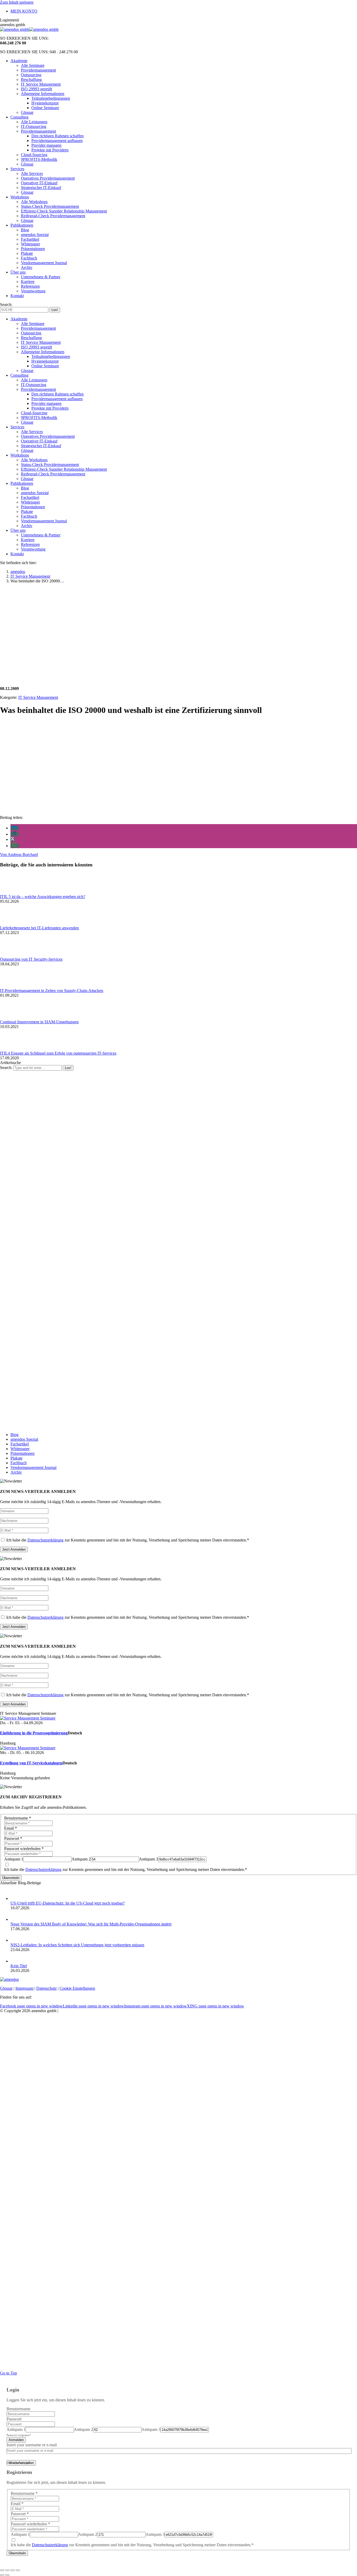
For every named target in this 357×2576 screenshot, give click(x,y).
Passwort (13, 1838)
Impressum (24, 1988)
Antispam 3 (149, 1859)
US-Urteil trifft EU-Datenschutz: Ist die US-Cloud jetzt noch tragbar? (68, 1903)
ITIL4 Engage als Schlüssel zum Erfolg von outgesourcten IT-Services (58, 1053)
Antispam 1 (14, 1859)
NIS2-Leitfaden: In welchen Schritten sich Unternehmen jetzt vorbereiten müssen (77, 1945)
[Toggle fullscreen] (13, 2570)
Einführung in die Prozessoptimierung (34, 1733)
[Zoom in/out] (18, 2570)
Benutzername (18, 1818)
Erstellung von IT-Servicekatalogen (31, 1763)
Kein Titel (19, 1966)
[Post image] (14, 892)
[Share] (7, 2570)
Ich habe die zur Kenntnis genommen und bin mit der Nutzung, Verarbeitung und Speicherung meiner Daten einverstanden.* (127, 1540)
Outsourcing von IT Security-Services (31, 959)
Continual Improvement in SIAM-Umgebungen (39, 1022)
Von (19, 855)
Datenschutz (47, 1988)
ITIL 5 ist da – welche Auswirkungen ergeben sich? (43, 897)
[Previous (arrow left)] (2, 2575)
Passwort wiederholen (24, 1849)
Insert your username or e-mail (32, 2445)
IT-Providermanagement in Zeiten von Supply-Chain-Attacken (52, 991)
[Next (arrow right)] (7, 2575)
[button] (15, 828)
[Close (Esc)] (2, 2570)
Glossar (6, 1988)
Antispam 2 (81, 1859)
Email (11, 1828)
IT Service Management (38, 697)
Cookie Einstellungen (77, 1988)
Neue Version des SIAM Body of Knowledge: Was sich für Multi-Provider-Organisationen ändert (91, 1924)
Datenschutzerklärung (45, 1540)
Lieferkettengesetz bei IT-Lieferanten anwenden (39, 928)
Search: (6, 1068)
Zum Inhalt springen (17, 2)
